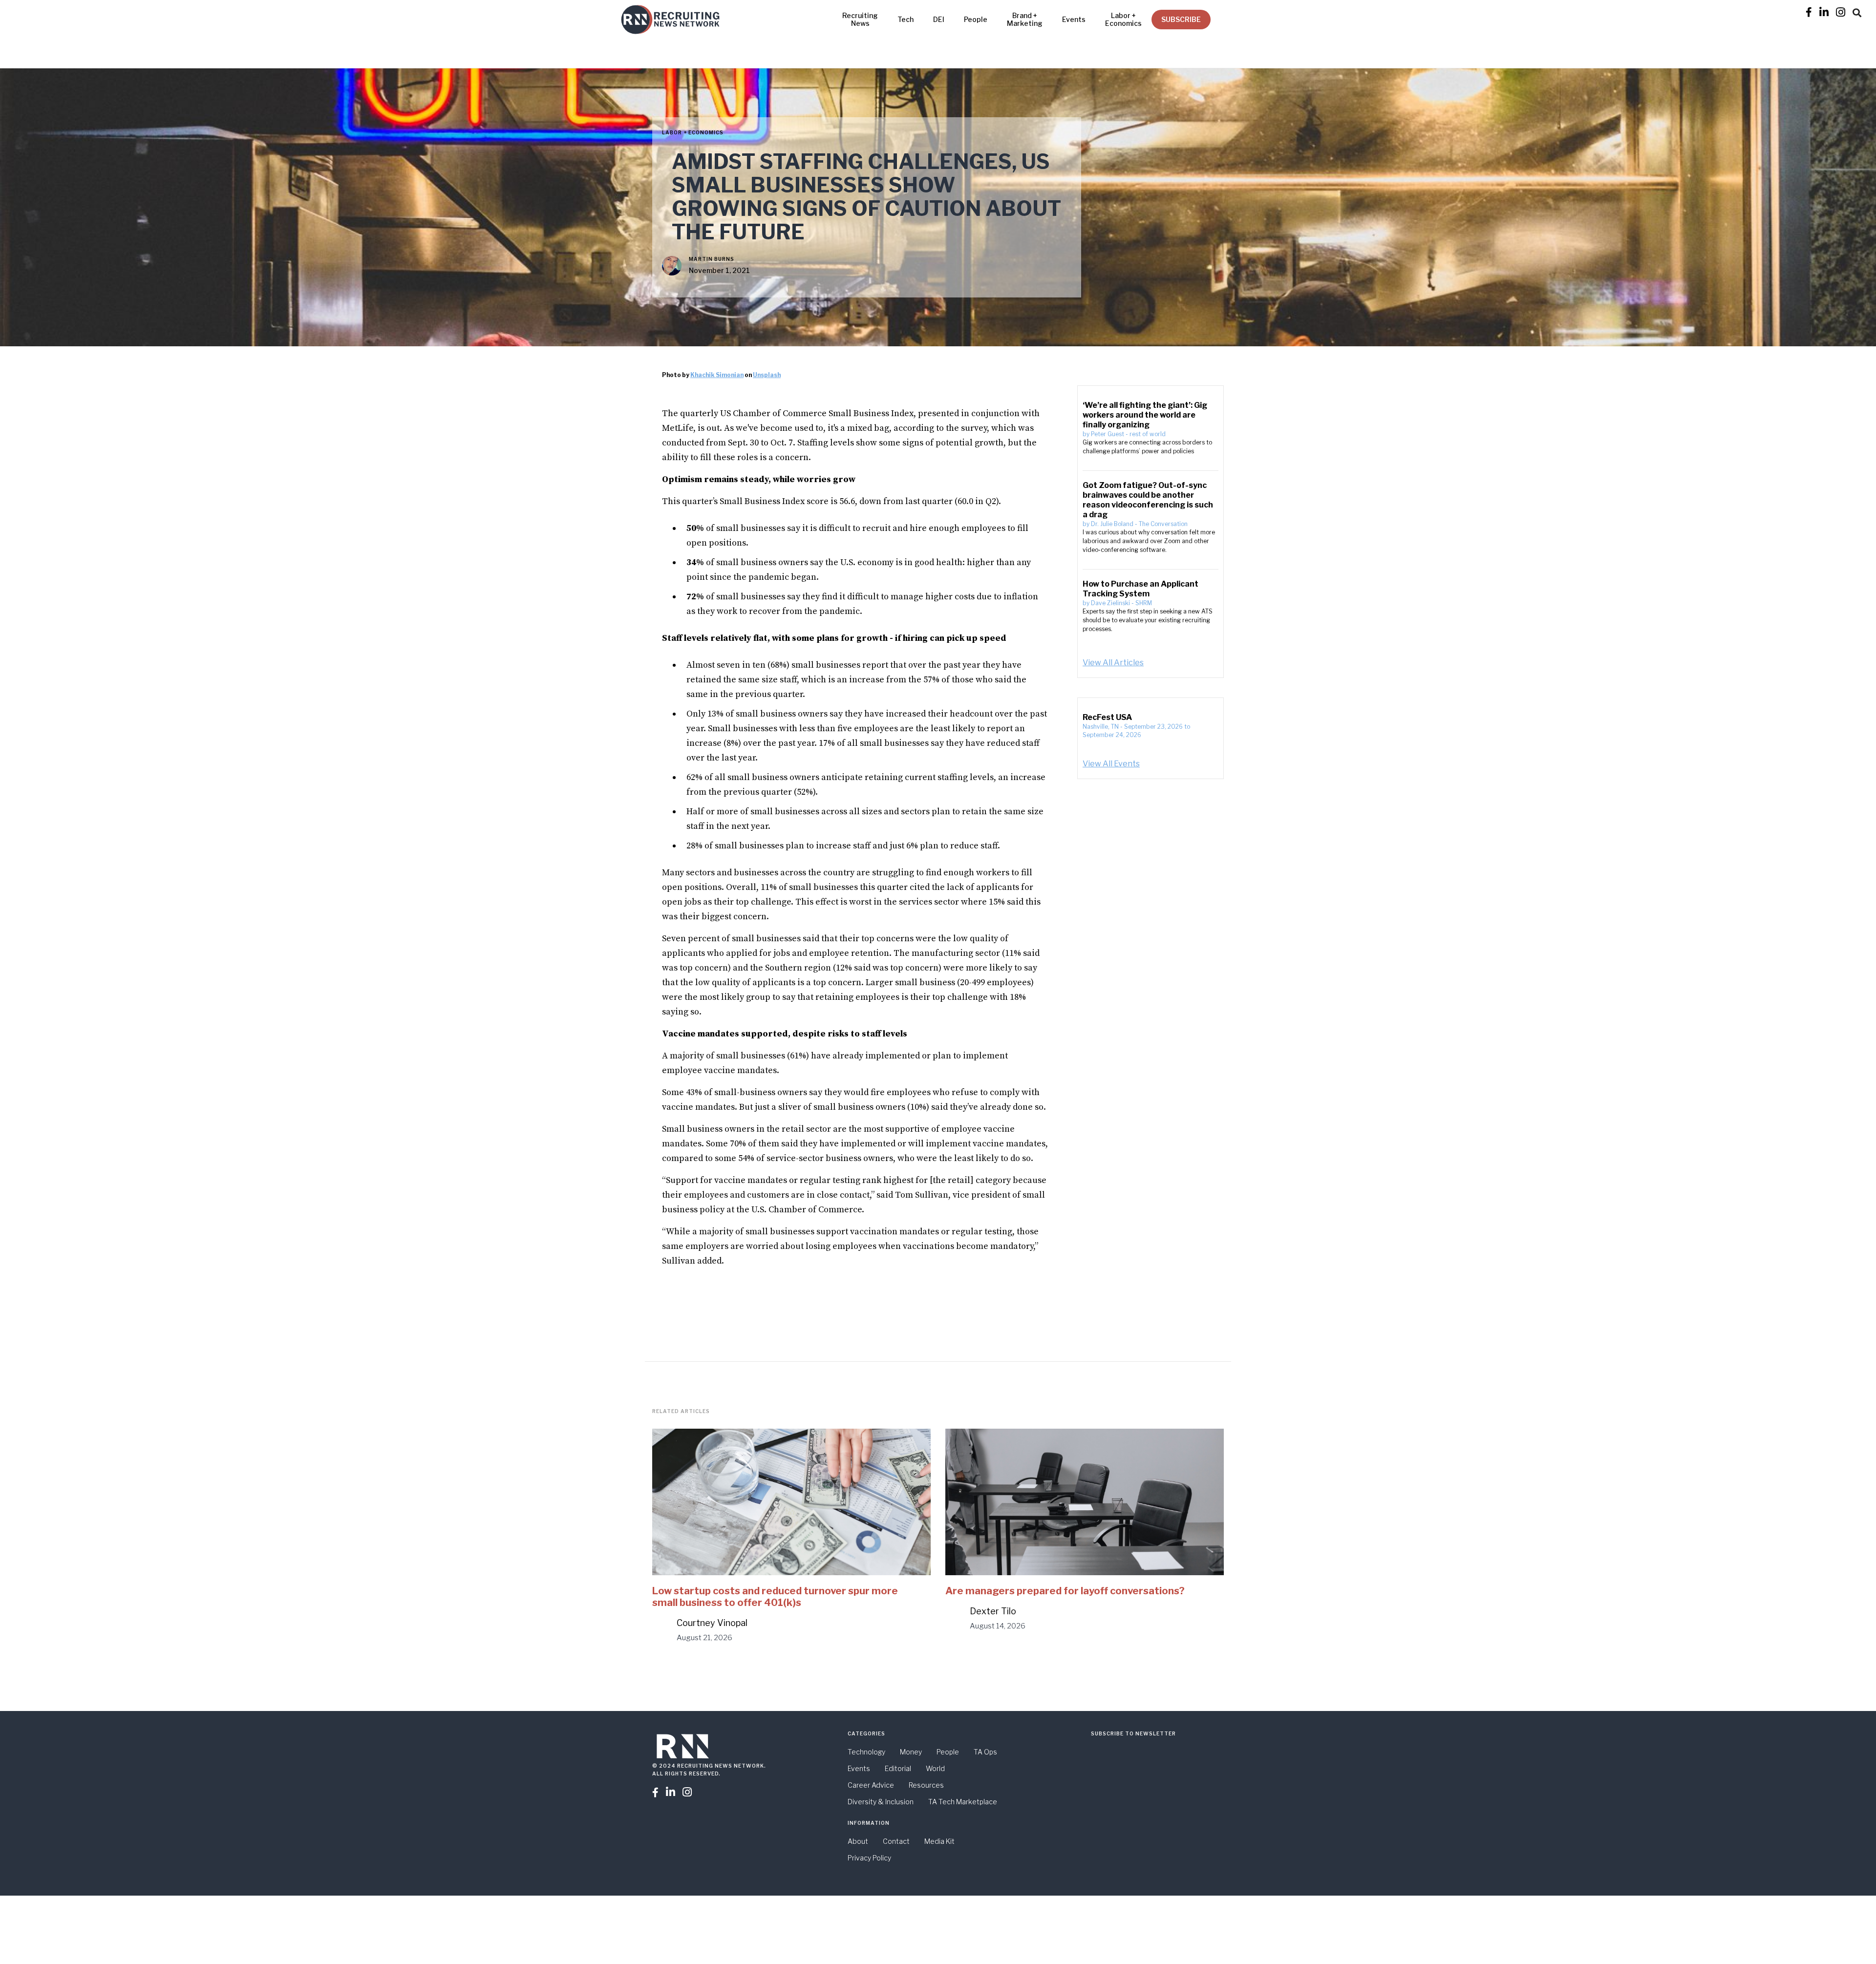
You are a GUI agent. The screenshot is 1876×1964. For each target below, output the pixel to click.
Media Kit (939, 1841)
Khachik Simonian (717, 375)
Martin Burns (712, 259)
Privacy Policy (869, 1858)
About (858, 1841)
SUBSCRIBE (1181, 19)
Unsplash (767, 375)
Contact (896, 1841)
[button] (1857, 11)
